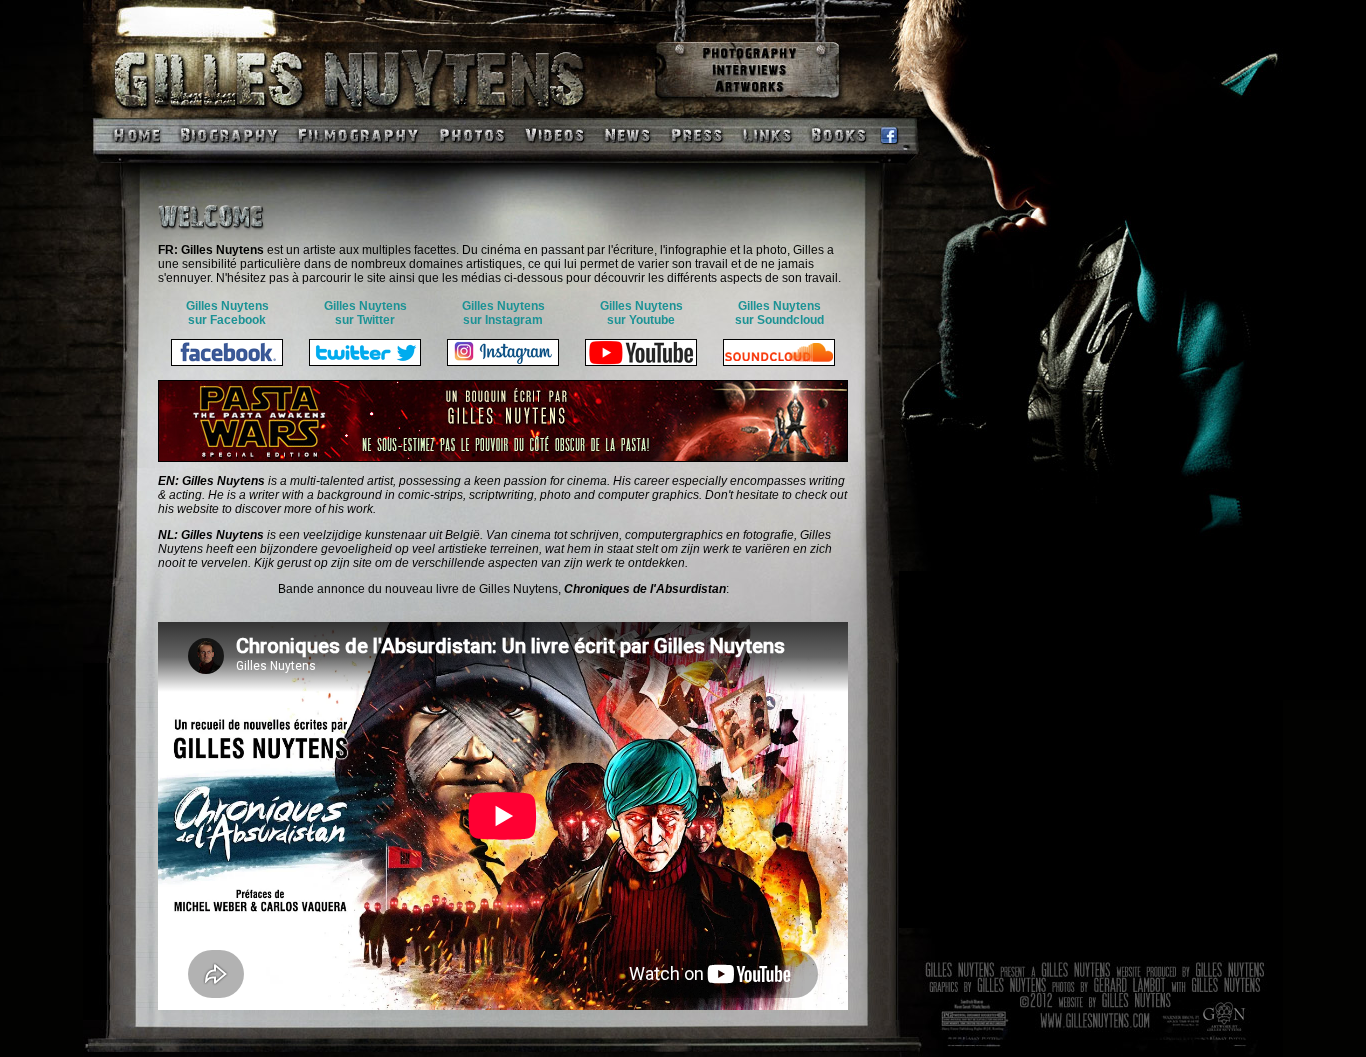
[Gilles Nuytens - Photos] (470, 151)
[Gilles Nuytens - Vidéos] (555, 151)
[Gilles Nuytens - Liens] (767, 151)
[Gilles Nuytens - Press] (697, 151)
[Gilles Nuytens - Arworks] (748, 92)
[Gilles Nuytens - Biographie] (230, 151)
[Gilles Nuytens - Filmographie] (356, 151)
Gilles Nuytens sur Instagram (503, 313)
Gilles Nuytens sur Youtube (641, 313)
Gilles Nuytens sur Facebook (227, 313)
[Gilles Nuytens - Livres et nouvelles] (837, 151)
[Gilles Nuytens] (388, 113)
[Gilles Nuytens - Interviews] (748, 74)
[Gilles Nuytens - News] (628, 151)
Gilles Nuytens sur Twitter (365, 313)
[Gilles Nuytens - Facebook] (886, 151)
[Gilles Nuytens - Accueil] (128, 151)
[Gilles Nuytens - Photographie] (748, 57)
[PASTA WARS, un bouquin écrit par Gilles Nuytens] (503, 458)
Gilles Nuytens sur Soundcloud (779, 313)
